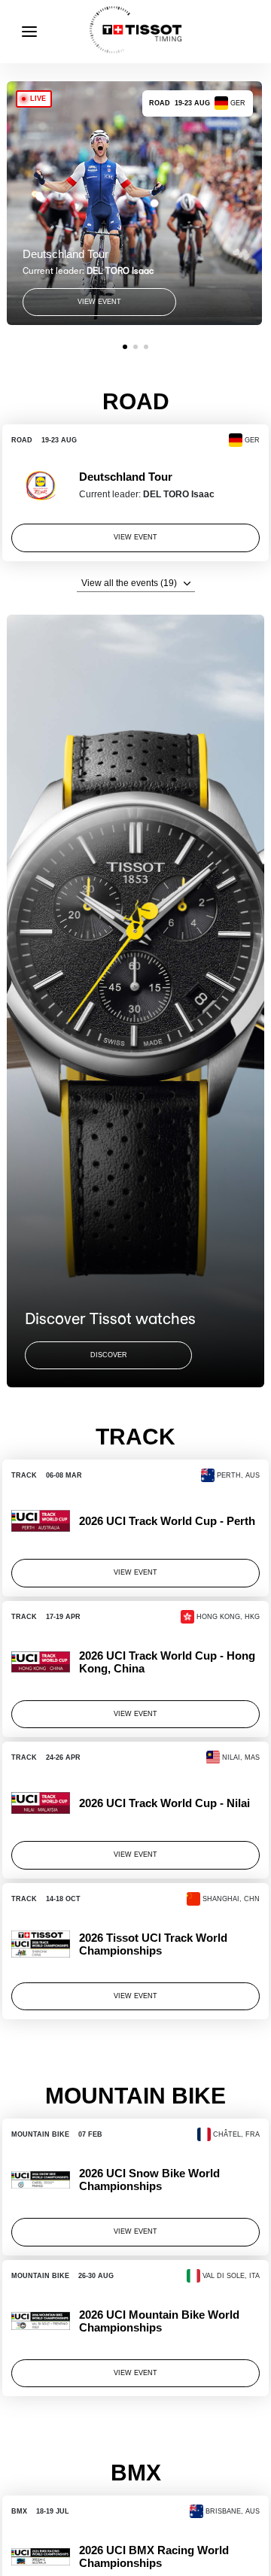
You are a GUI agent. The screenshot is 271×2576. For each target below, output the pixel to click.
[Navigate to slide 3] (146, 347)
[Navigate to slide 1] (125, 347)
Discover (109, 1355)
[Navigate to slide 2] (135, 347)
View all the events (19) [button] (129, 583)
